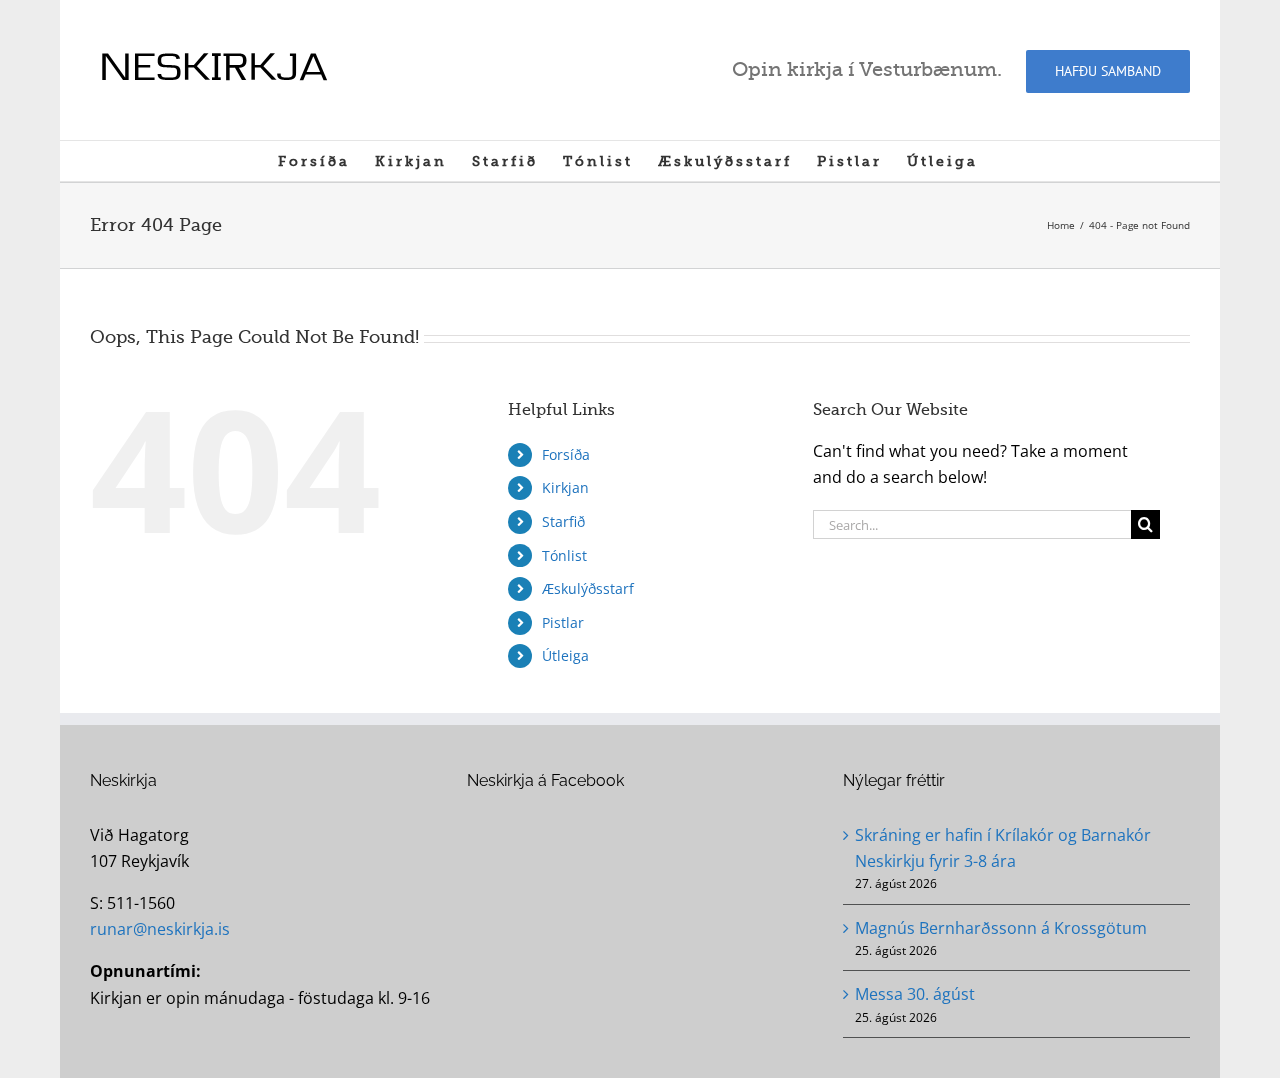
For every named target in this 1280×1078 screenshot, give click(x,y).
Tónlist (564, 555)
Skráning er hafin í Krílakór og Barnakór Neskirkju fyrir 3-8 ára (1003, 848)
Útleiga (565, 655)
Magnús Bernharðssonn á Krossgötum (1001, 928)
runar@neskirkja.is (160, 929)
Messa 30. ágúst (915, 994)
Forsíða (566, 454)
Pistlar (563, 622)
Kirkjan (565, 487)
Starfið (563, 521)
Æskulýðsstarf (588, 588)
